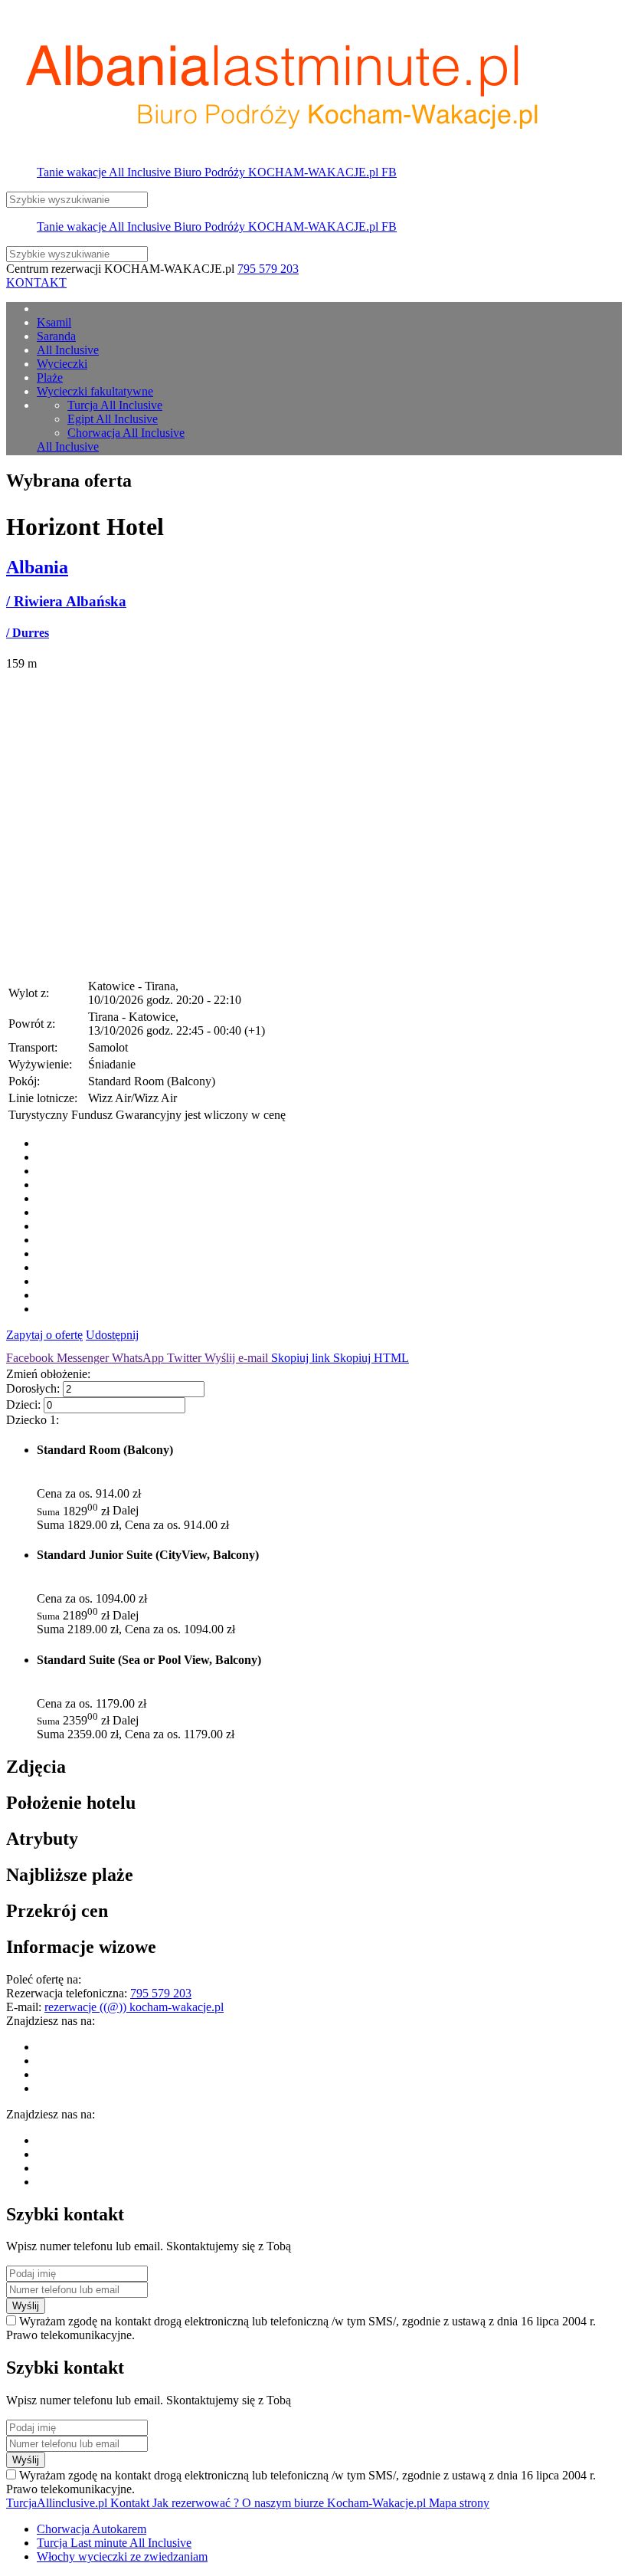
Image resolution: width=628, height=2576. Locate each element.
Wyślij (26, 2306)
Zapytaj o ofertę (44, 1335)
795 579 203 (268, 269)
